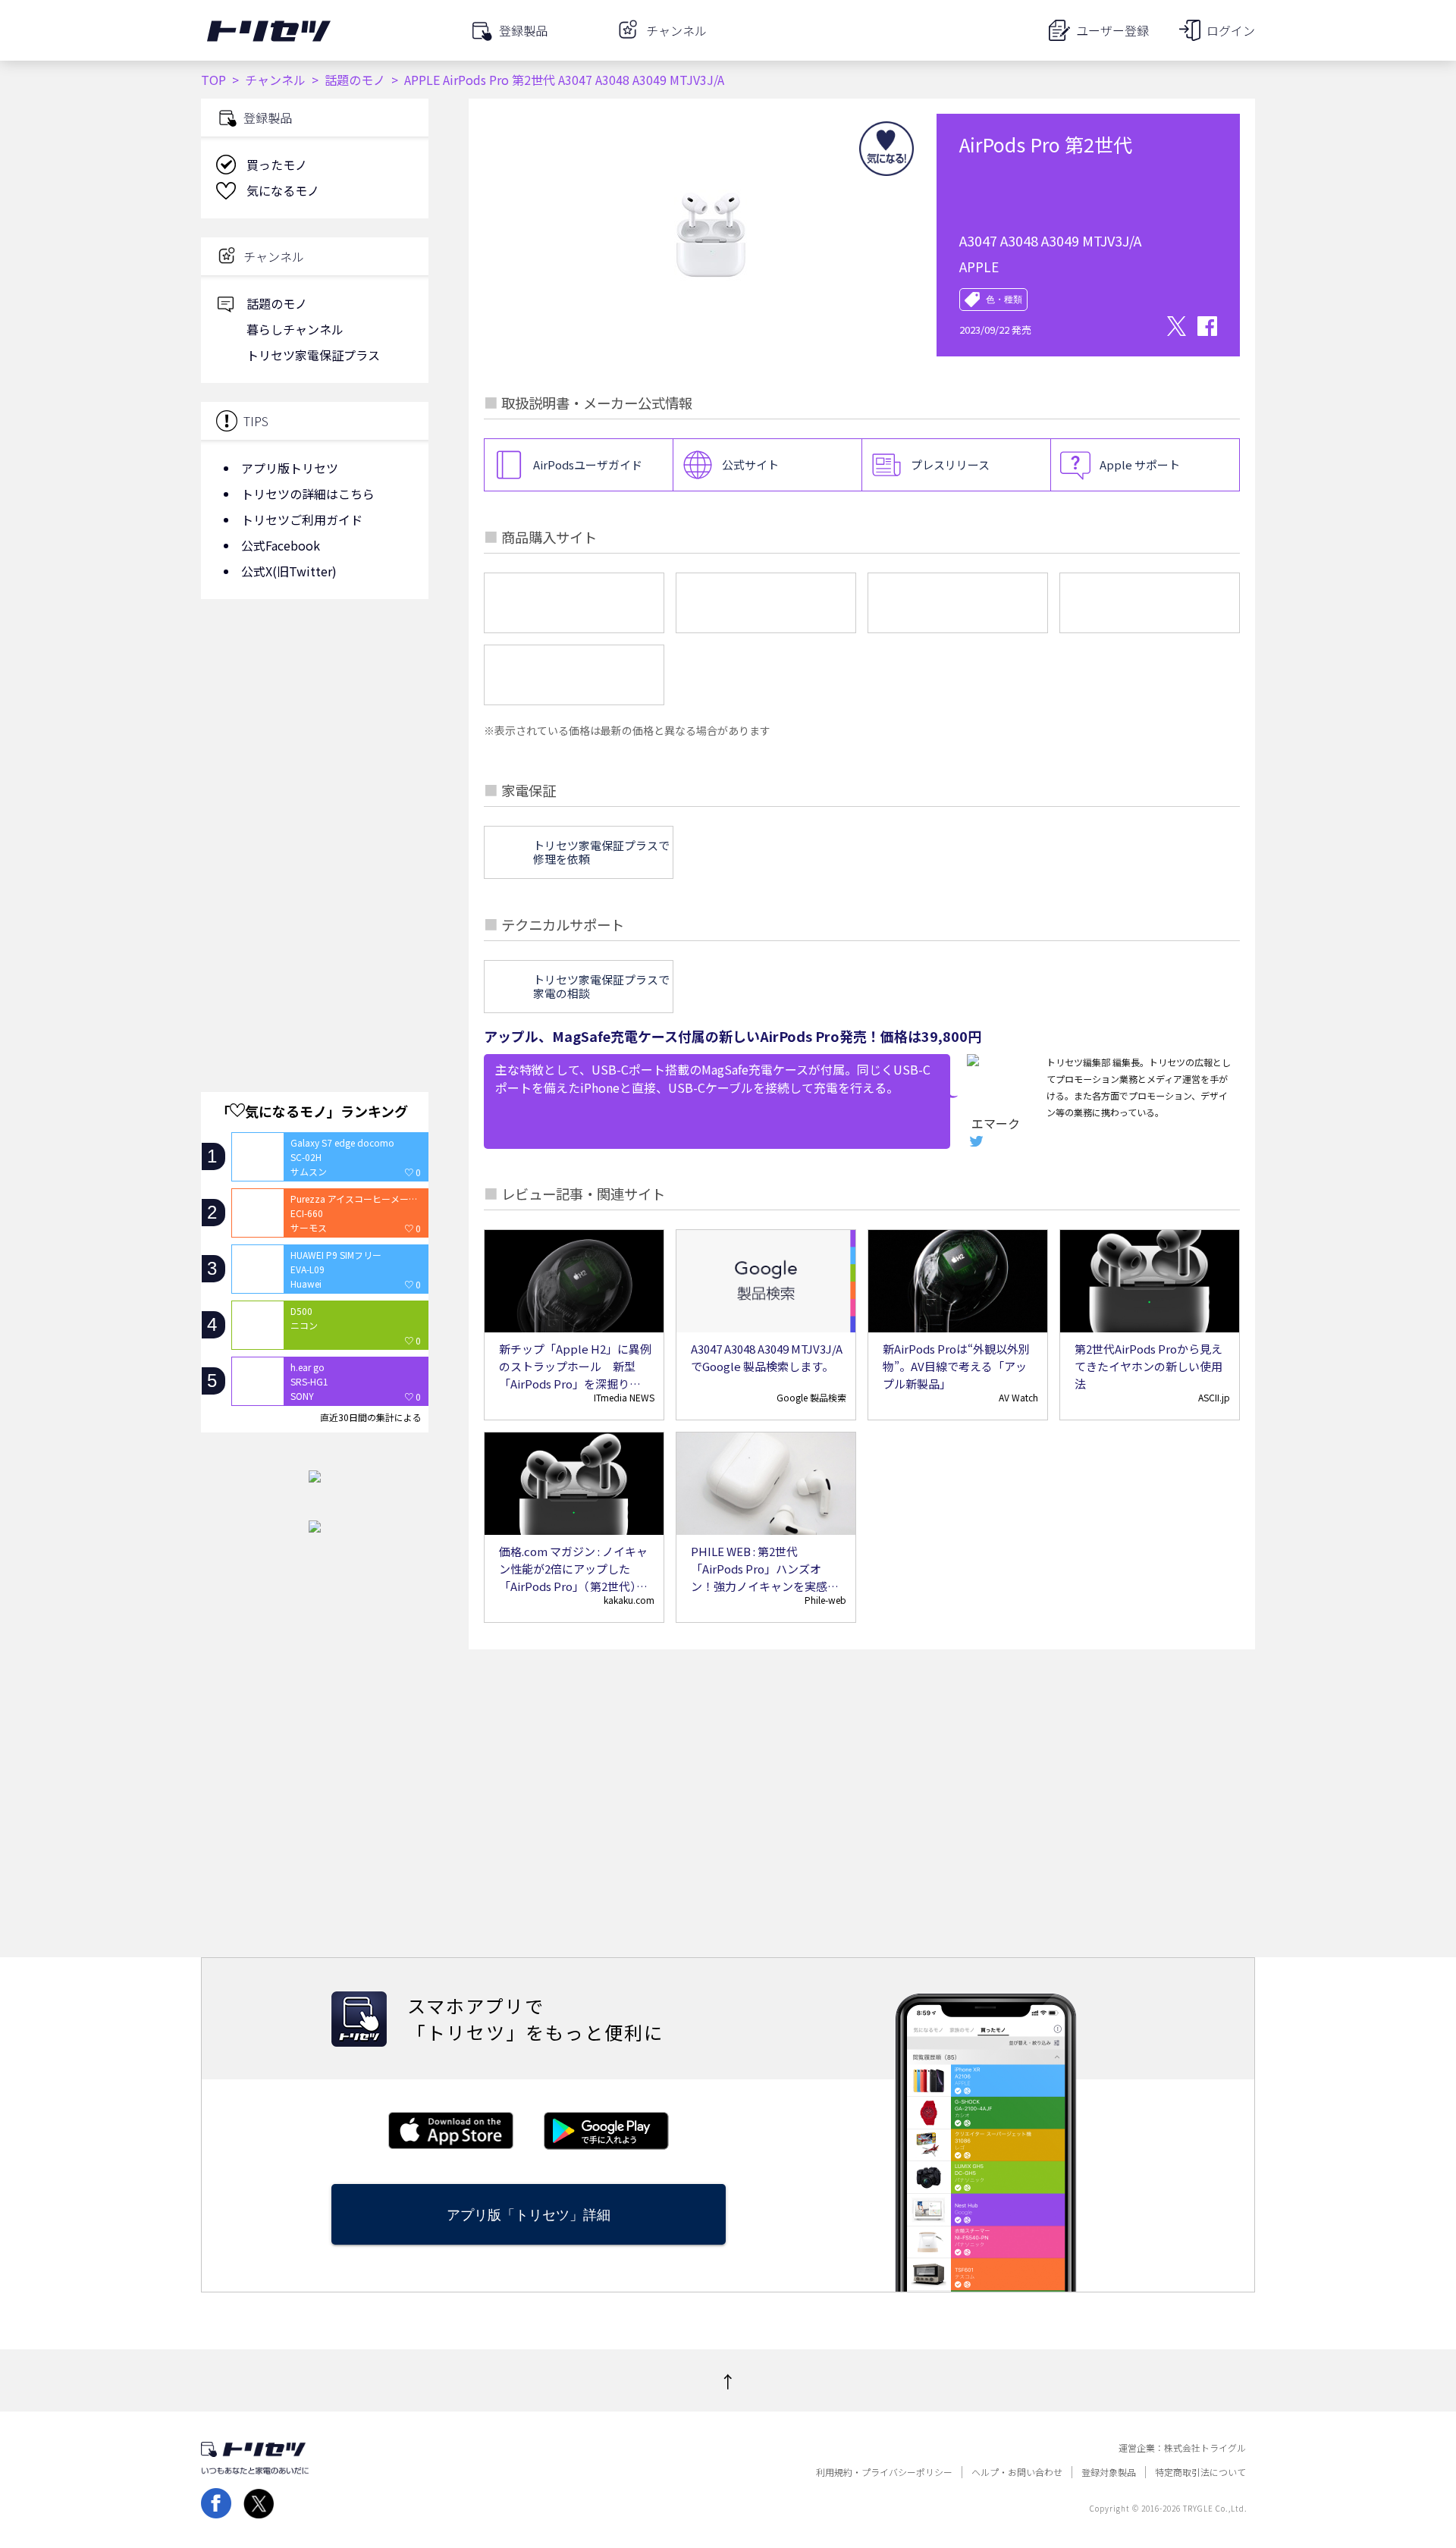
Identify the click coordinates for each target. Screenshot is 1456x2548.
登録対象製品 (1109, 2472)
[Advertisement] (315, 732)
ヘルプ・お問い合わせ (1017, 2472)
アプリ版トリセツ (290, 468)
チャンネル (275, 80)
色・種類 (1004, 300)
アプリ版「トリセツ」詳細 (529, 2215)
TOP (213, 80)
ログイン (1231, 30)
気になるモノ (283, 190)
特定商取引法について (1200, 2472)
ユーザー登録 (1112, 30)
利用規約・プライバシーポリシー (884, 2472)
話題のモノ (355, 80)
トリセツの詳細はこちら (308, 494)
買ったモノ (277, 165)
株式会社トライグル (1205, 2448)
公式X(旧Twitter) (289, 571)
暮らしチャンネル (295, 329)
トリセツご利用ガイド (302, 519)
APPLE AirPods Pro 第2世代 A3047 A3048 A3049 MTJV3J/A (564, 80)
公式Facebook (281, 545)
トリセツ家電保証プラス (313, 355)
